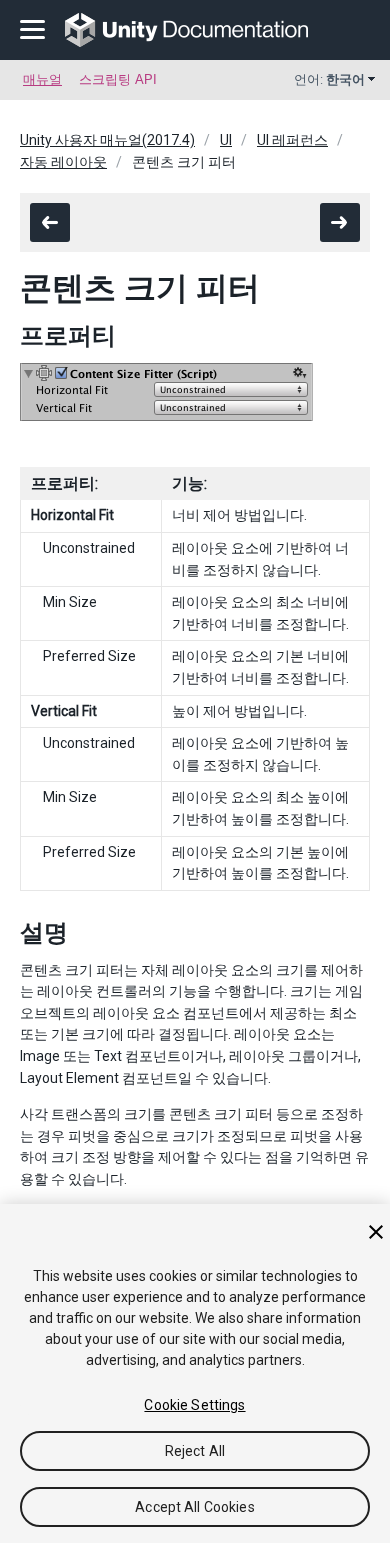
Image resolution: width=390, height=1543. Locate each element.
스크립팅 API (118, 79)
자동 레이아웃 (63, 162)
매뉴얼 (42, 79)
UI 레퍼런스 (292, 140)
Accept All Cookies (195, 1507)
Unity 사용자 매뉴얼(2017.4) (107, 140)
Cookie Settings (194, 1405)
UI (226, 140)
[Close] (376, 1232)
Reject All (195, 1451)
